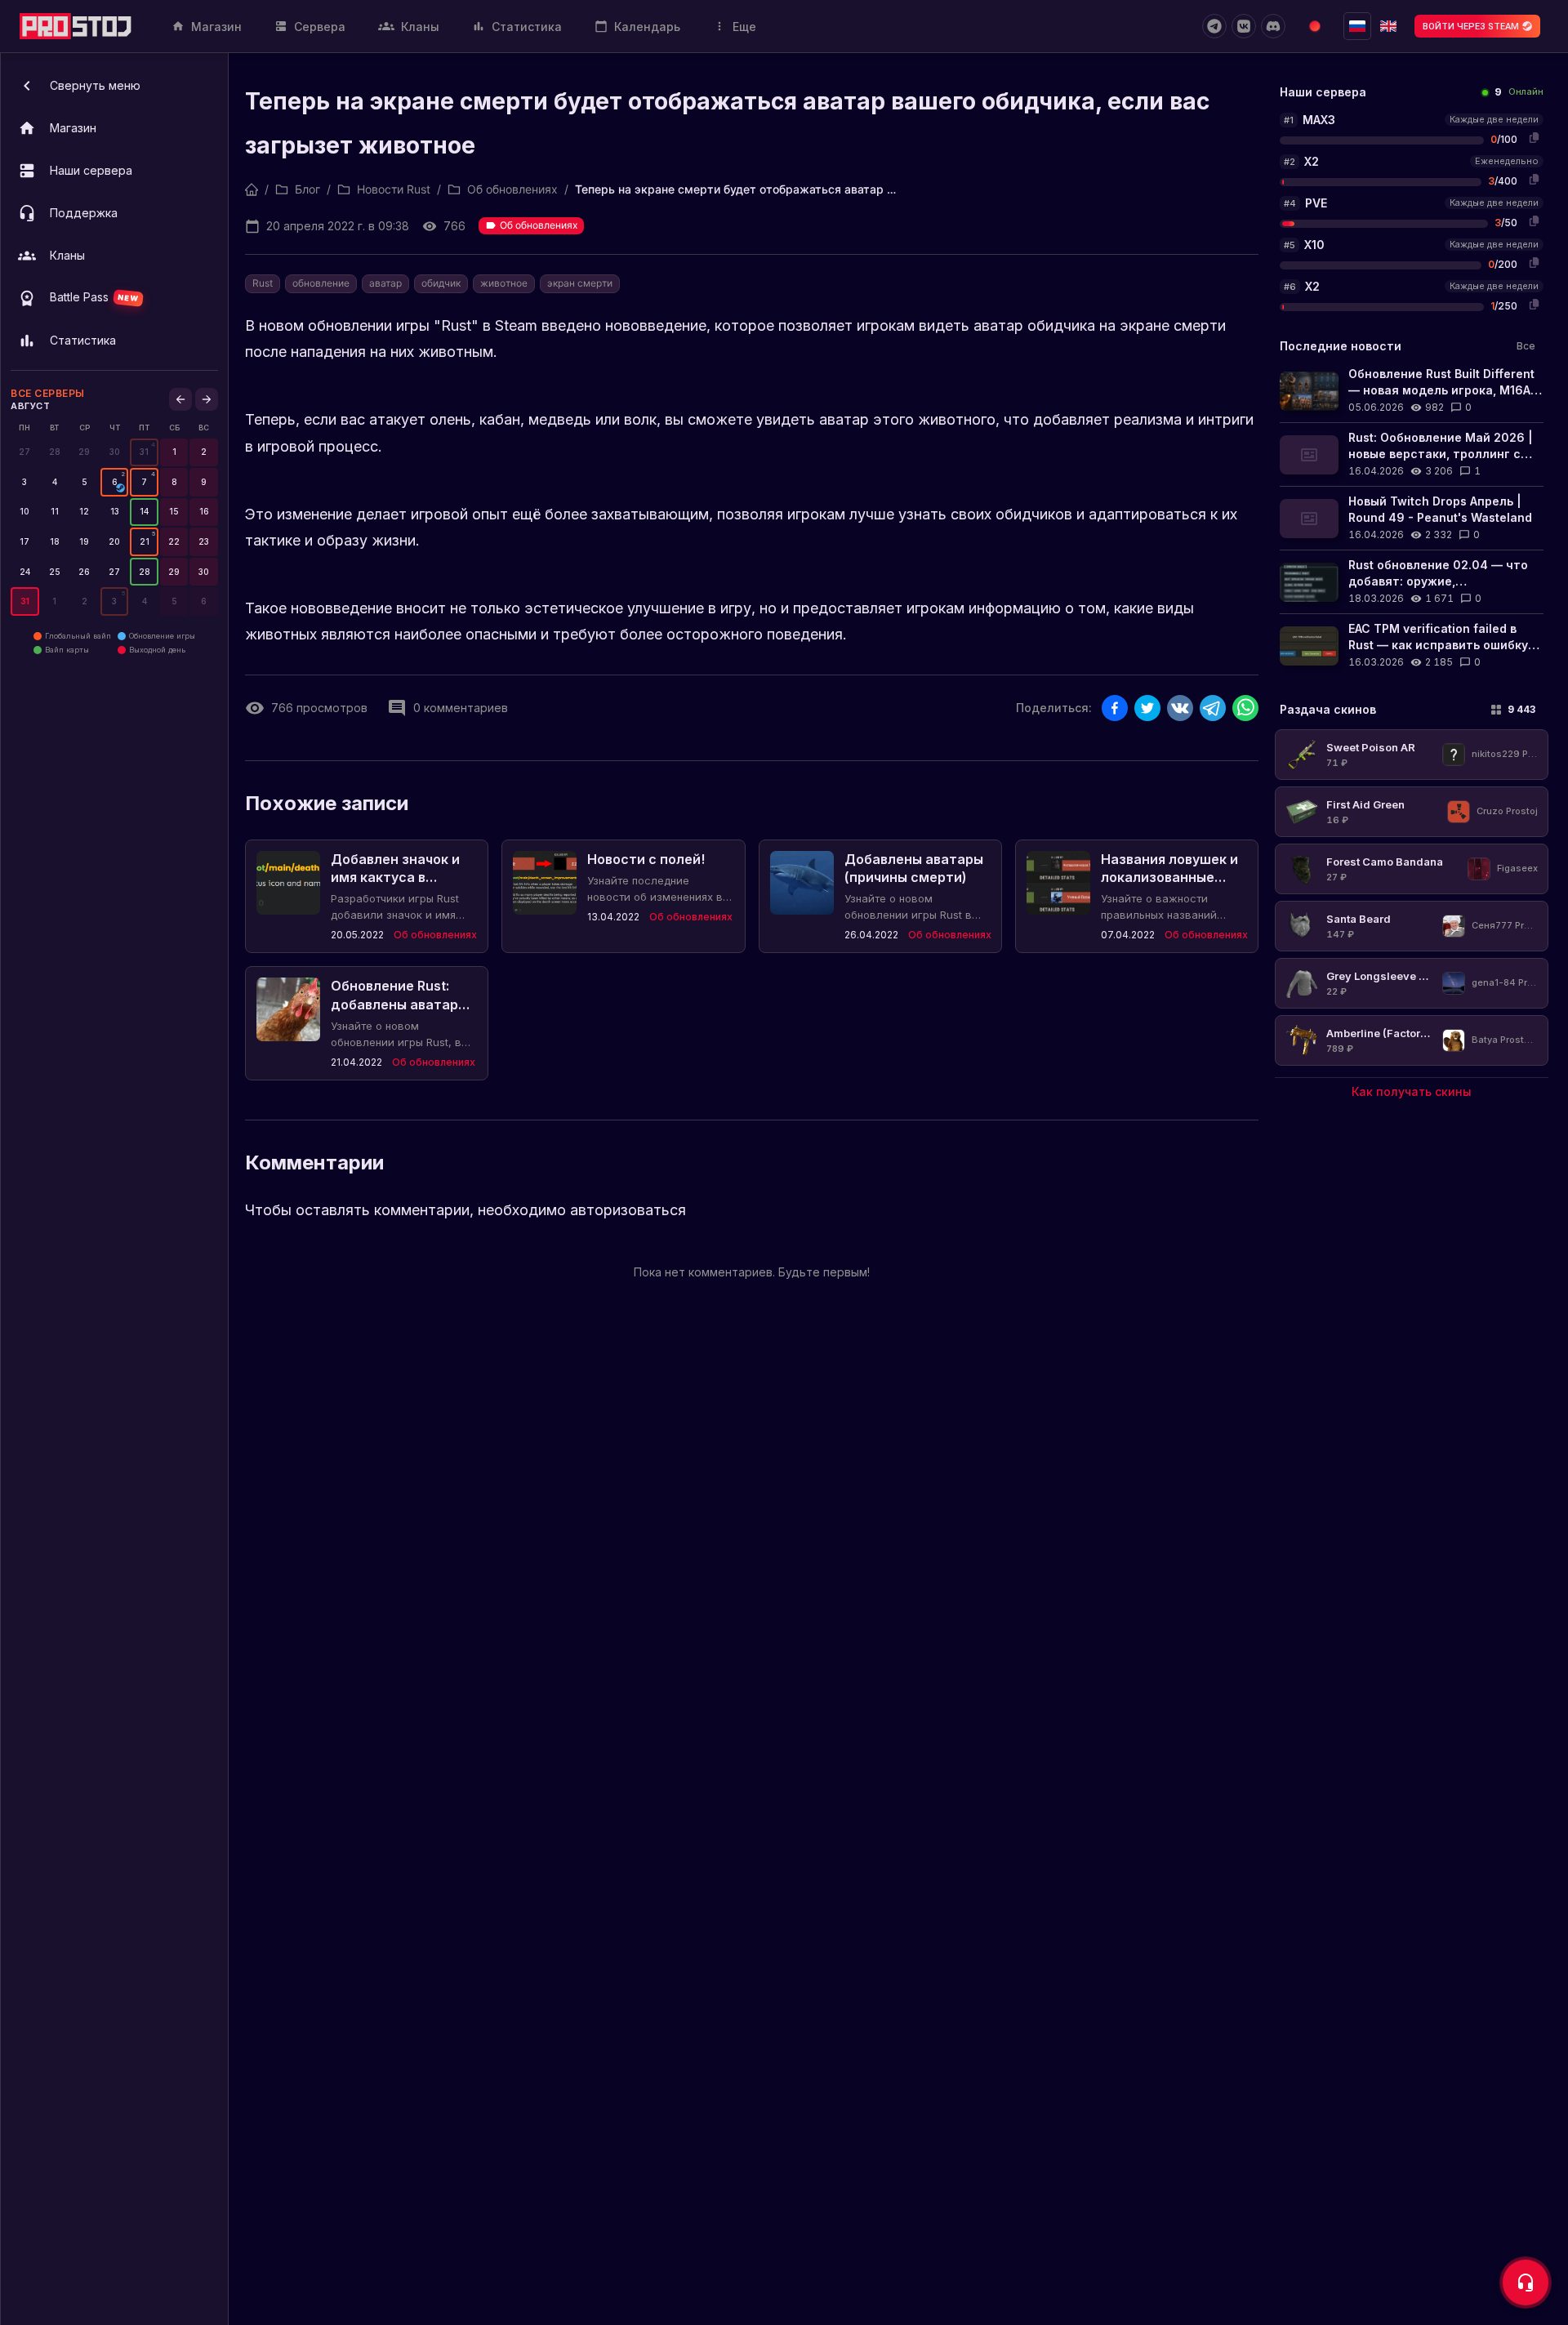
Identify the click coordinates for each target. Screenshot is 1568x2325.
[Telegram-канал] (1214, 26)
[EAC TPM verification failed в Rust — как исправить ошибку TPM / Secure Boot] (1412, 646)
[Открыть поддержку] (1526, 2283)
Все (1526, 346)
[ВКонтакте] (1244, 26)
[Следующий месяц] (207, 399)
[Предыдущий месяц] (180, 399)
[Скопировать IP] (1534, 137)
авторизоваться (628, 1210)
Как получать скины (1412, 1091)
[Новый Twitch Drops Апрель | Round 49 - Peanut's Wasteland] (1412, 518)
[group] (144, 452)
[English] (1388, 26)
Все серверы (48, 393)
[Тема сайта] (1315, 26)
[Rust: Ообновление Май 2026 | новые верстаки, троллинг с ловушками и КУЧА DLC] (1412, 454)
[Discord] (1273, 26)
